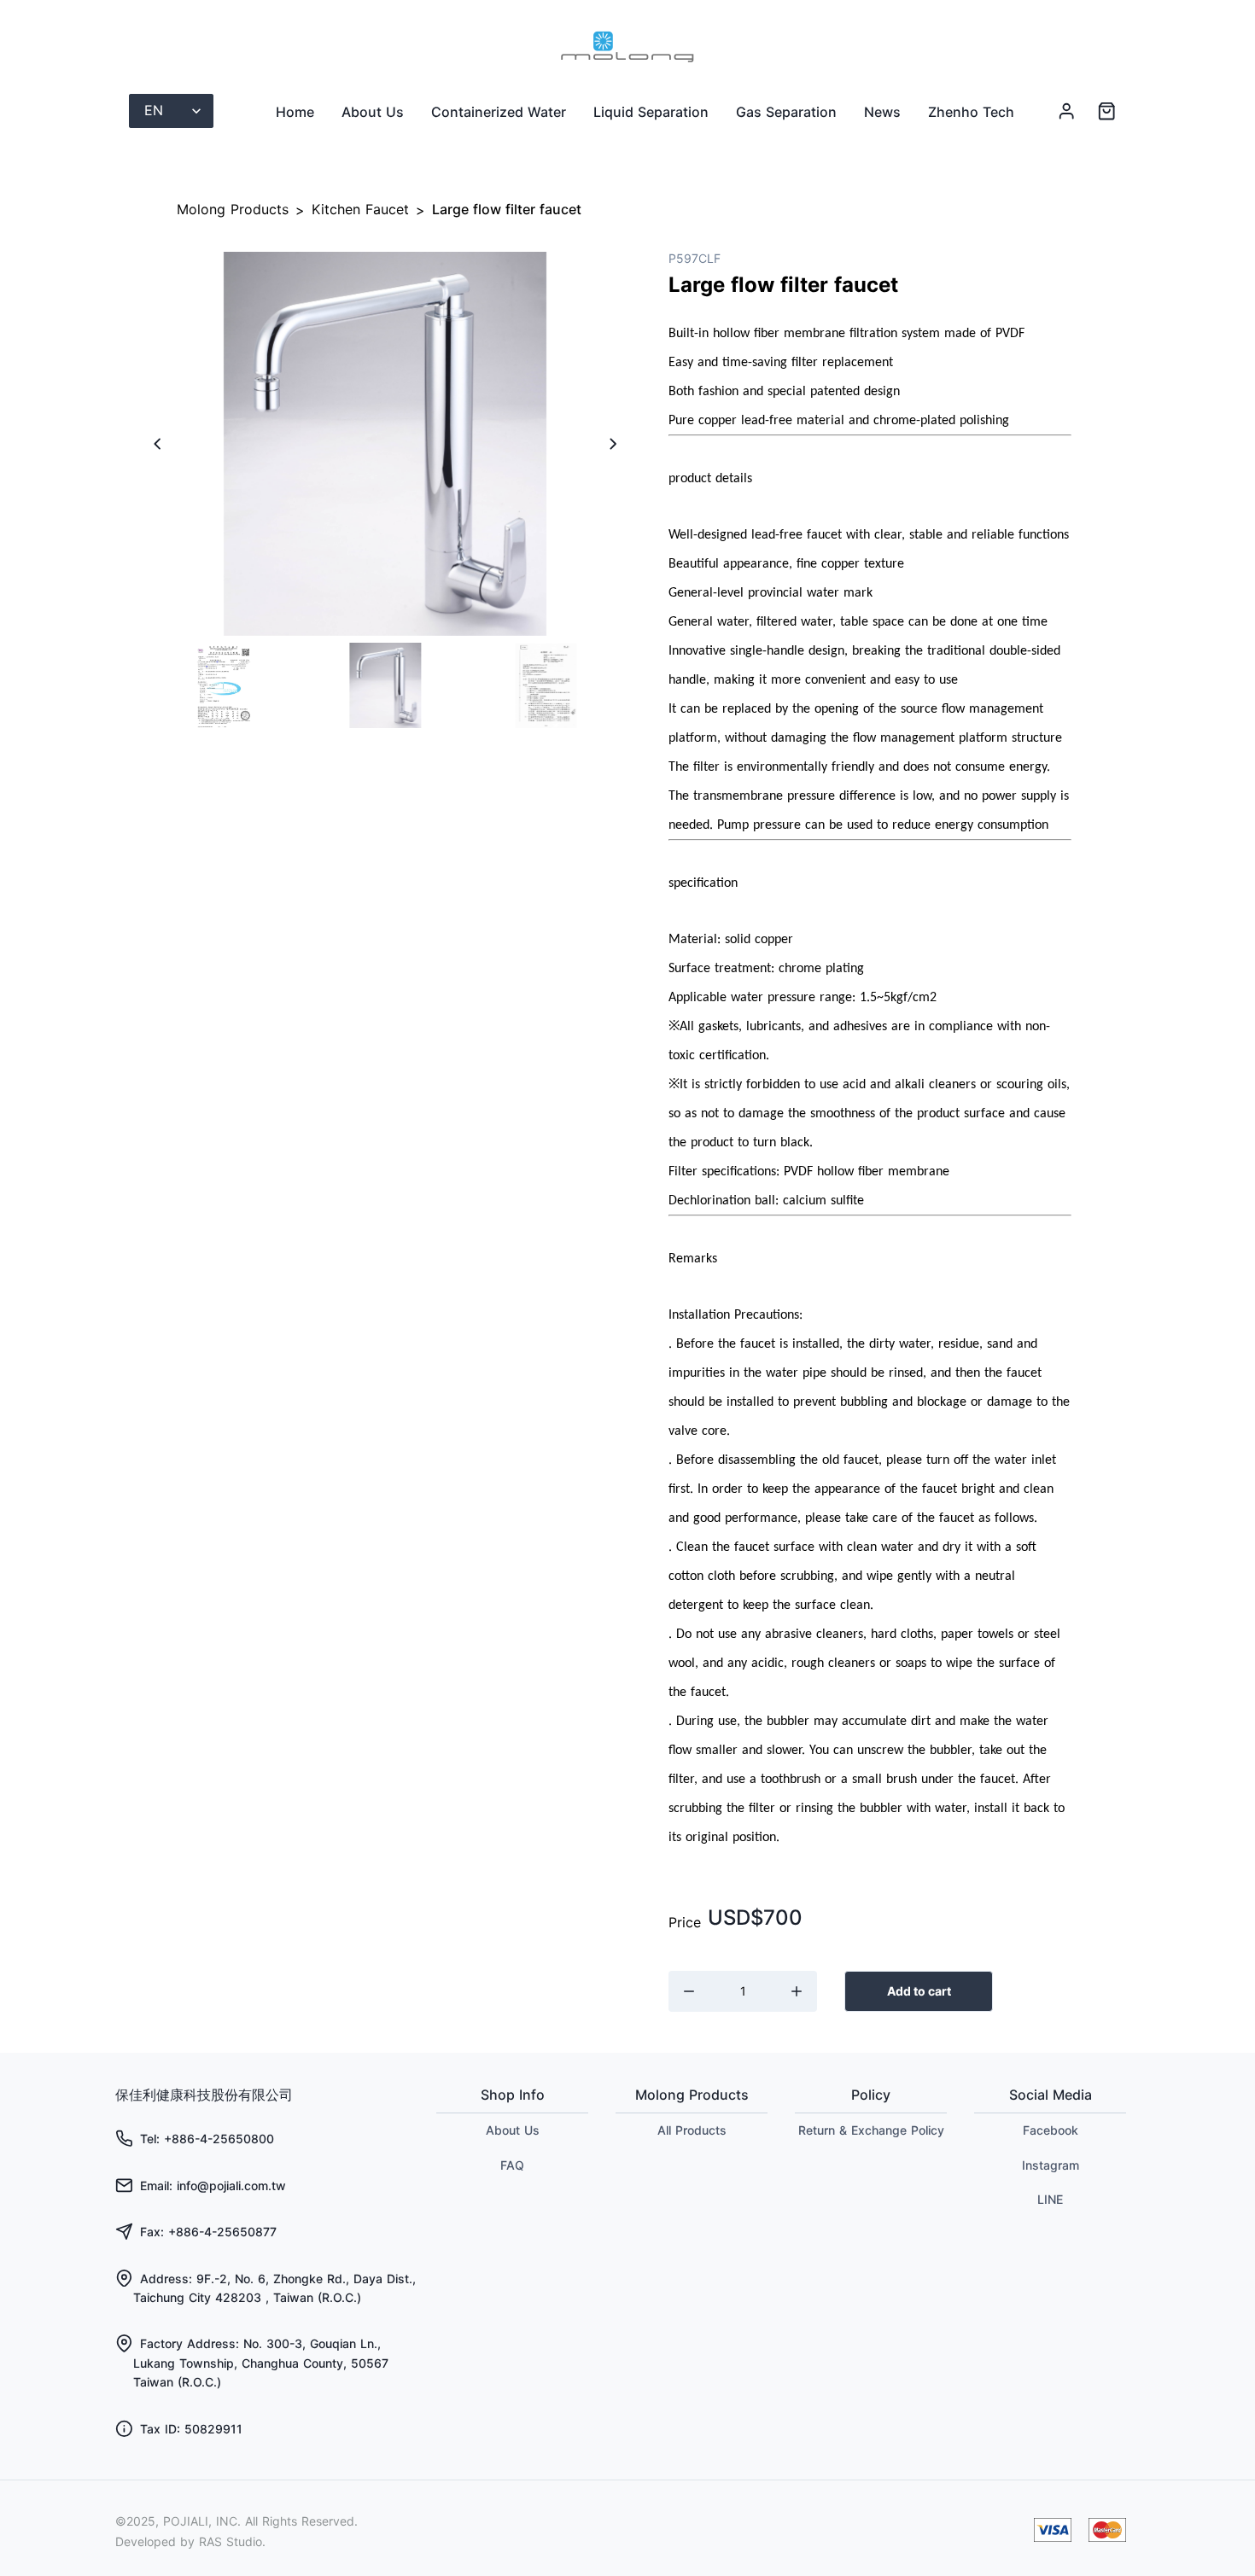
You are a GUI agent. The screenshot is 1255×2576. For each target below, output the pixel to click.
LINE (1050, 2199)
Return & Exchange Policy (871, 2130)
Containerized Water (499, 112)
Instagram (1051, 2165)
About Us (373, 112)
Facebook (1051, 2130)
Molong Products (233, 209)
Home (295, 112)
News (882, 112)
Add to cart (919, 1991)
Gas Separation (786, 112)
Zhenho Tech (971, 112)
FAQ (512, 2165)
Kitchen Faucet (360, 209)
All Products (692, 2130)
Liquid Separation (651, 112)
